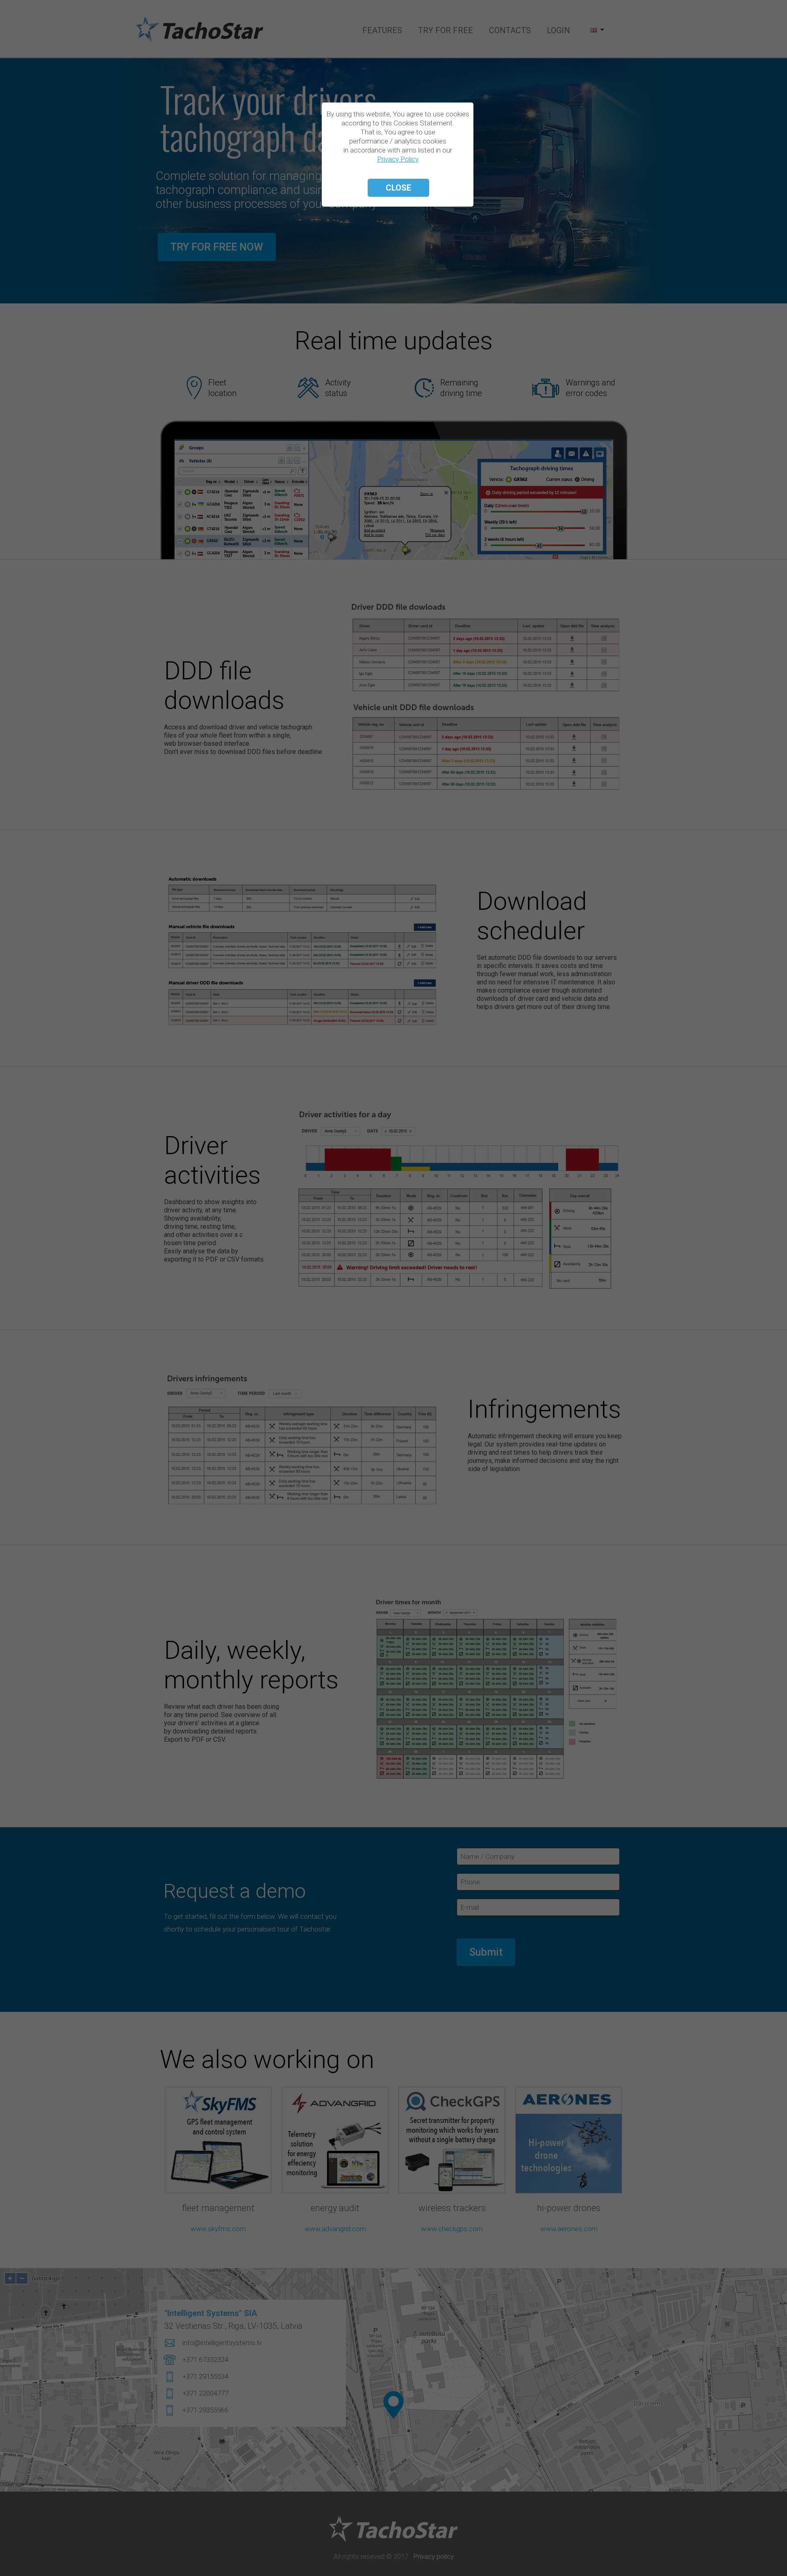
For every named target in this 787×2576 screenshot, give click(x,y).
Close (398, 188)
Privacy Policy (398, 159)
